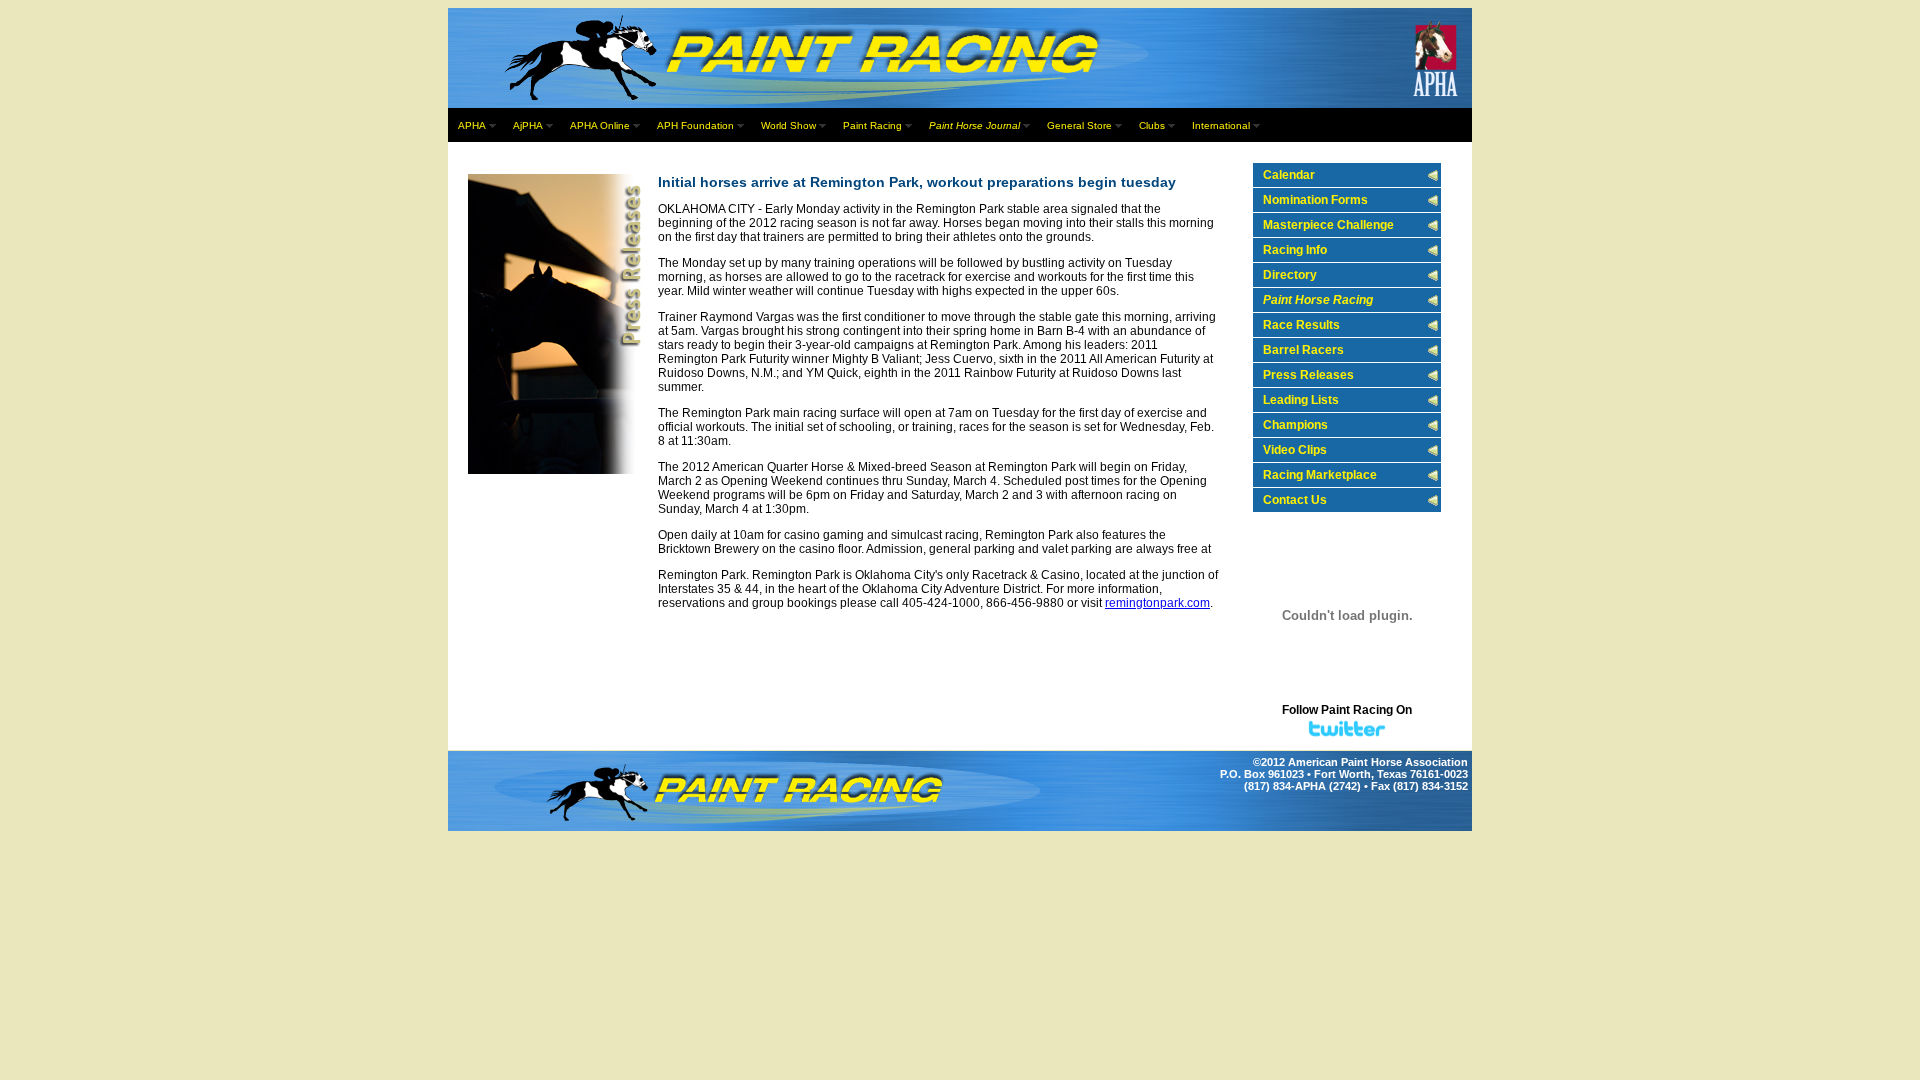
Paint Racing (872, 125)
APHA (472, 125)
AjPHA (528, 125)
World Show (788, 125)
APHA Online (600, 125)
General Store (1079, 125)
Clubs (1152, 125)
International (1221, 125)
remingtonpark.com (1157, 603)
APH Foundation (695, 125)
